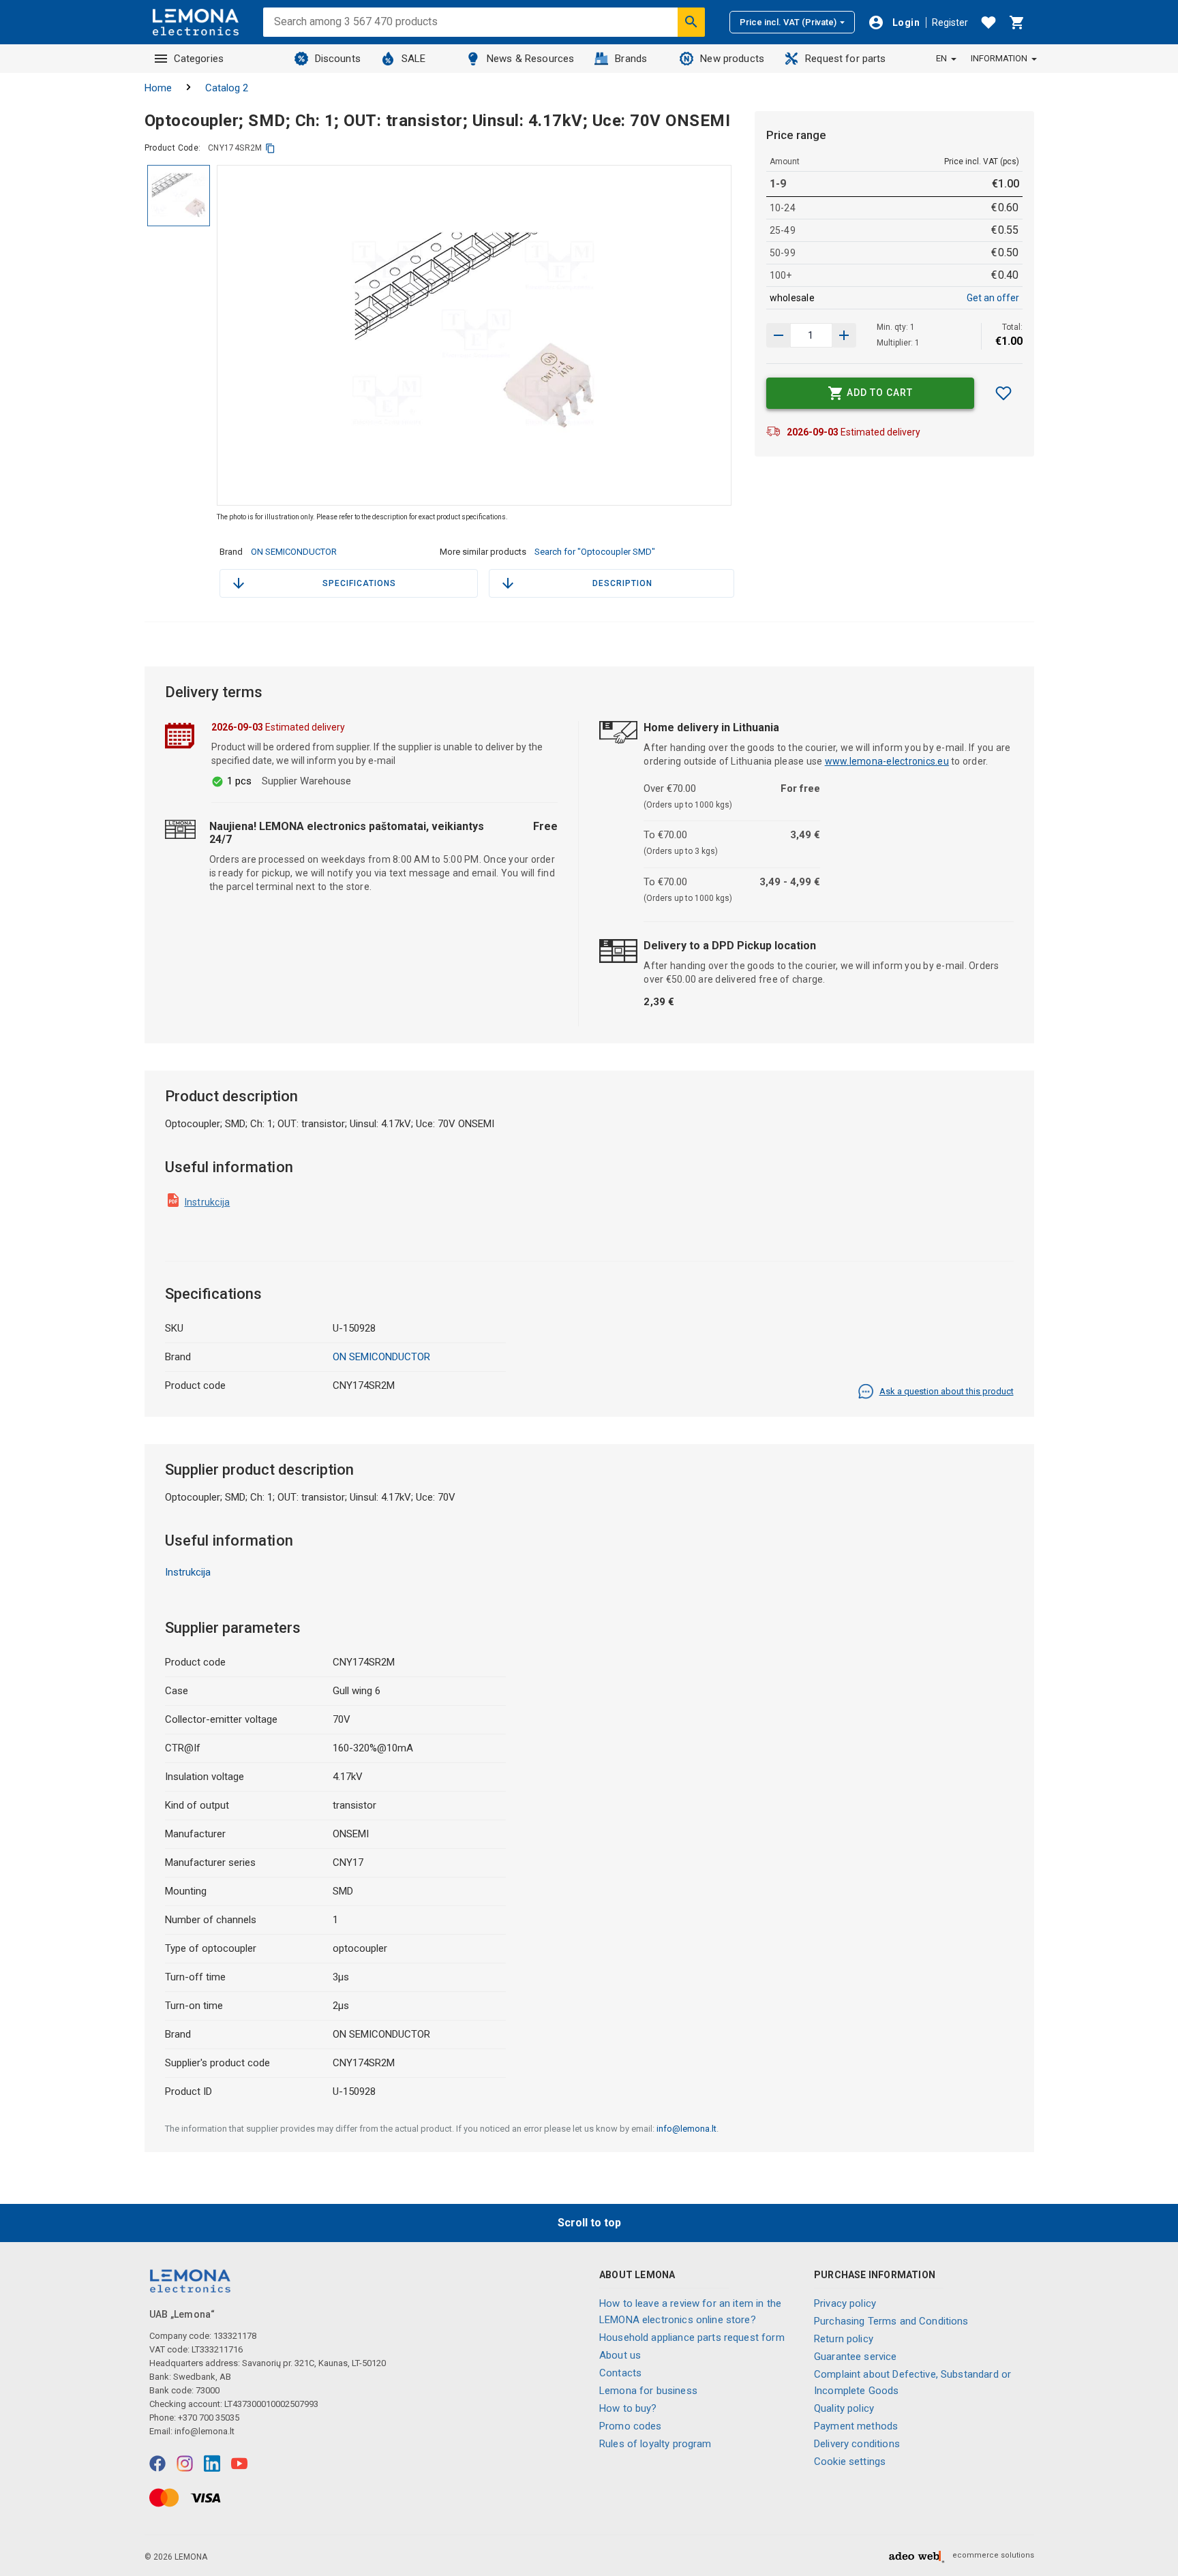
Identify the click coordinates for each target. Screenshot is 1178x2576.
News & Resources (530, 59)
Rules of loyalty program (655, 2444)
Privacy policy (845, 2303)
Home (158, 88)
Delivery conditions (857, 2444)
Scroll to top (589, 2223)
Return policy (844, 2339)
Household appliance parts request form (692, 2337)
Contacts (620, 2373)
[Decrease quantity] (844, 335)
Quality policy (844, 2408)
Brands (631, 59)
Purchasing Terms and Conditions (891, 2321)
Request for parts (846, 59)
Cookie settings (850, 2462)
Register (950, 22)
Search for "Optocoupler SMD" (595, 552)
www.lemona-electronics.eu (887, 761)
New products (732, 59)
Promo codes (631, 2426)
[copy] (270, 148)
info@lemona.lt (686, 2129)
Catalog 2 (227, 88)
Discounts (338, 59)
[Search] (691, 22)
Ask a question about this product (947, 1391)
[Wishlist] (988, 22)
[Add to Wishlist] (1003, 393)
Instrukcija (208, 1202)
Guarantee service (856, 2357)
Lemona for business (648, 2391)
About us (620, 2355)
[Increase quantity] (779, 335)
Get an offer (993, 298)
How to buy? (628, 2408)
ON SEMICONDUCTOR (294, 552)
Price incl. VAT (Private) (788, 22)
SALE (414, 59)
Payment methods (856, 2426)
